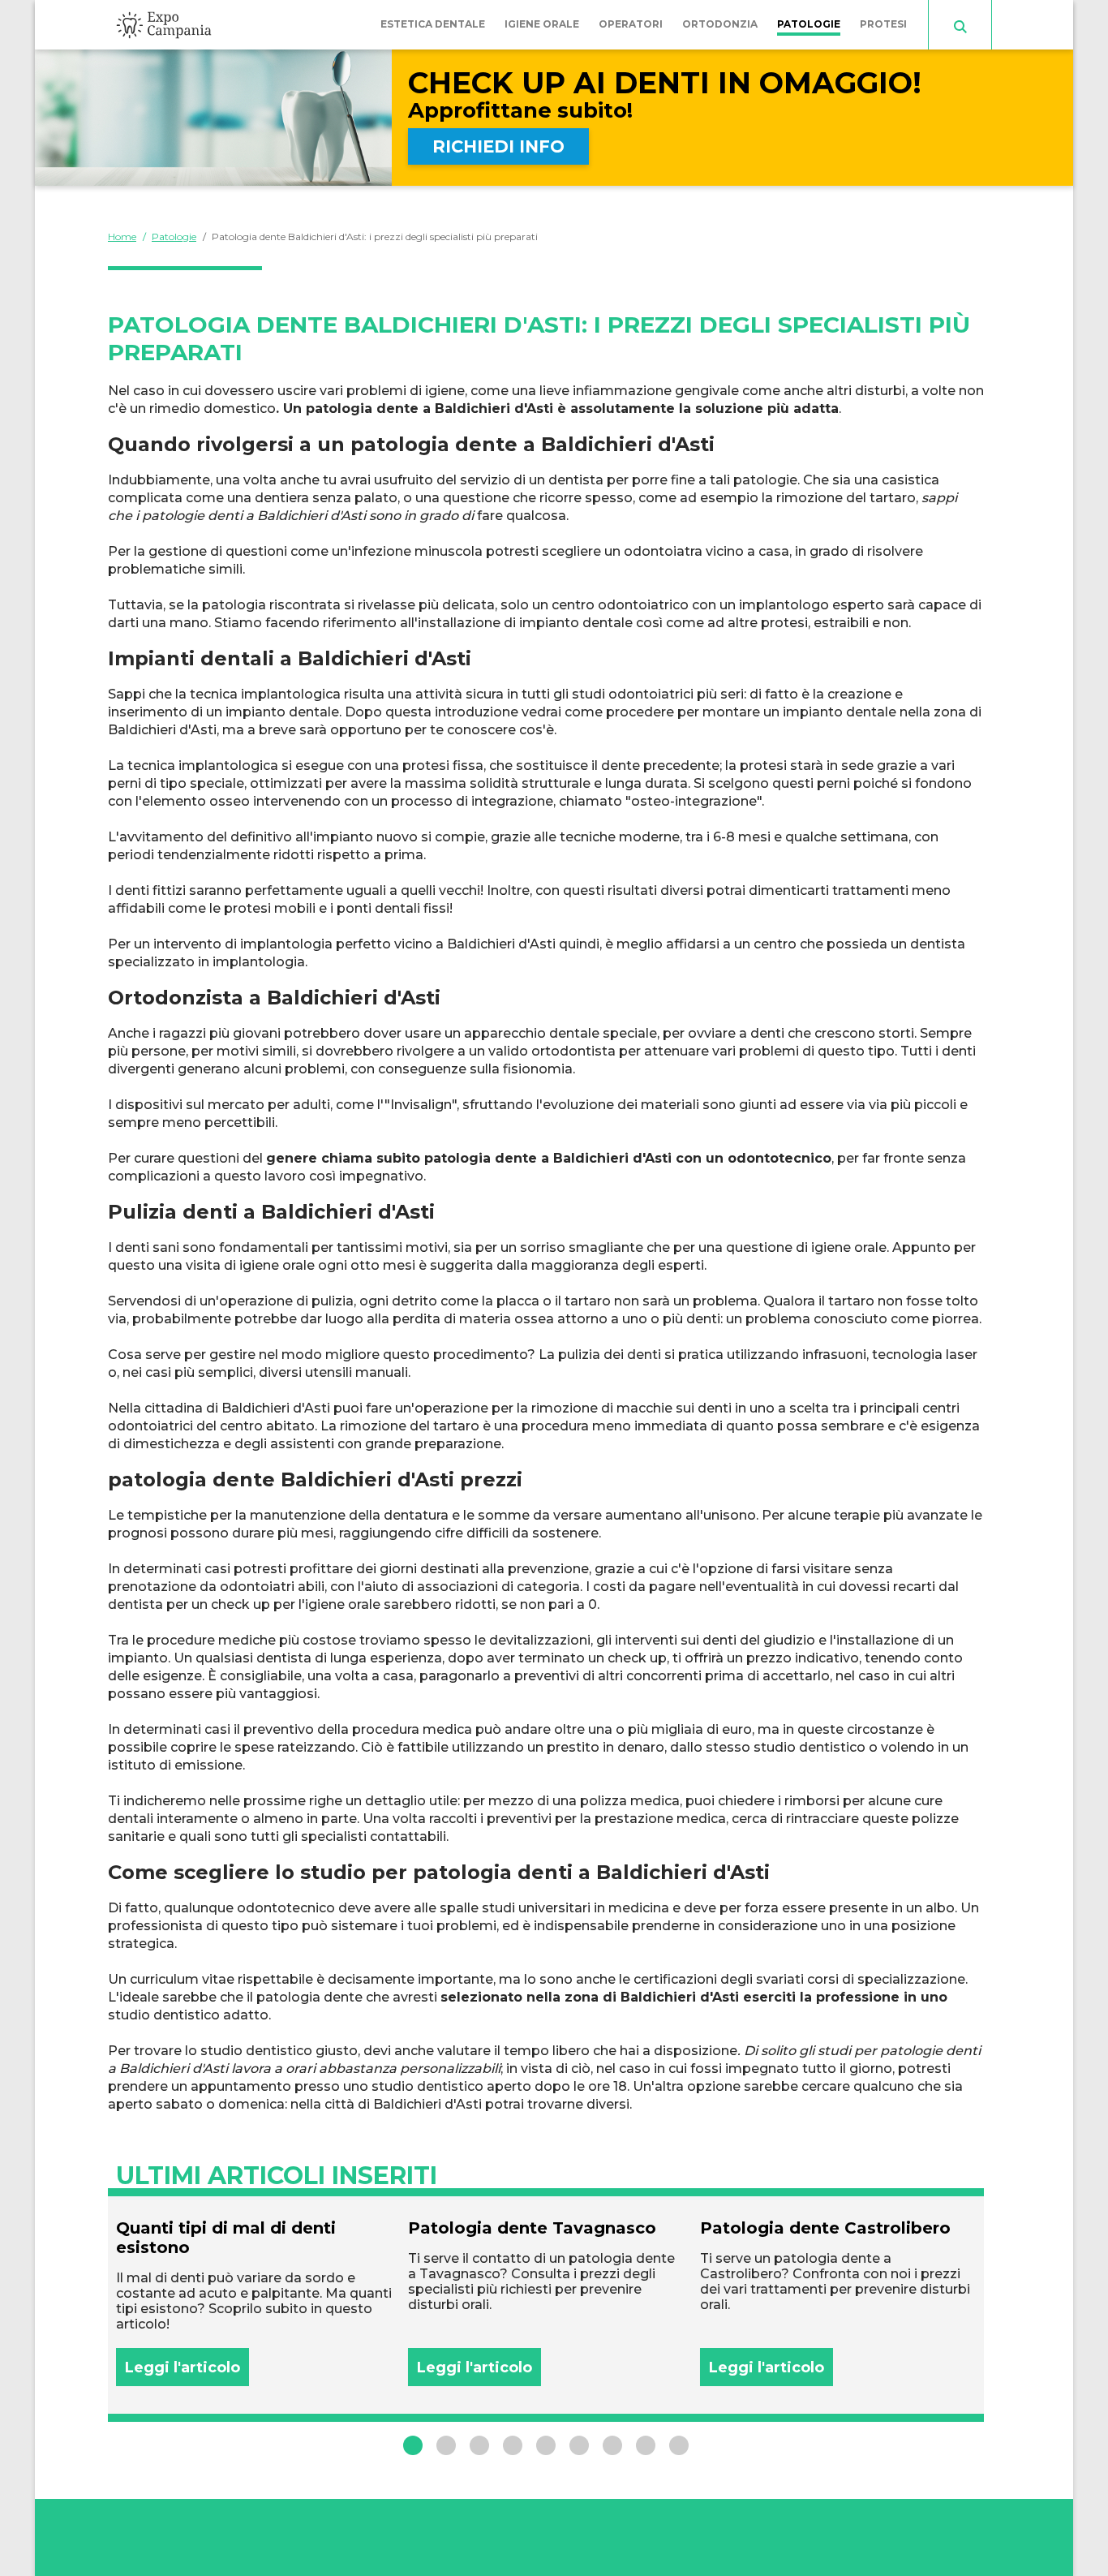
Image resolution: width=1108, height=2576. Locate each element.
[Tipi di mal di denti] (254, 2302)
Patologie (809, 24)
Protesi (883, 24)
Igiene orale (542, 24)
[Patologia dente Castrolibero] (838, 2302)
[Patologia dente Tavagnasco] (546, 2302)
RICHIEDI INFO (498, 146)
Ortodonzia (720, 24)
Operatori (631, 24)
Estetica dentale (433, 24)
